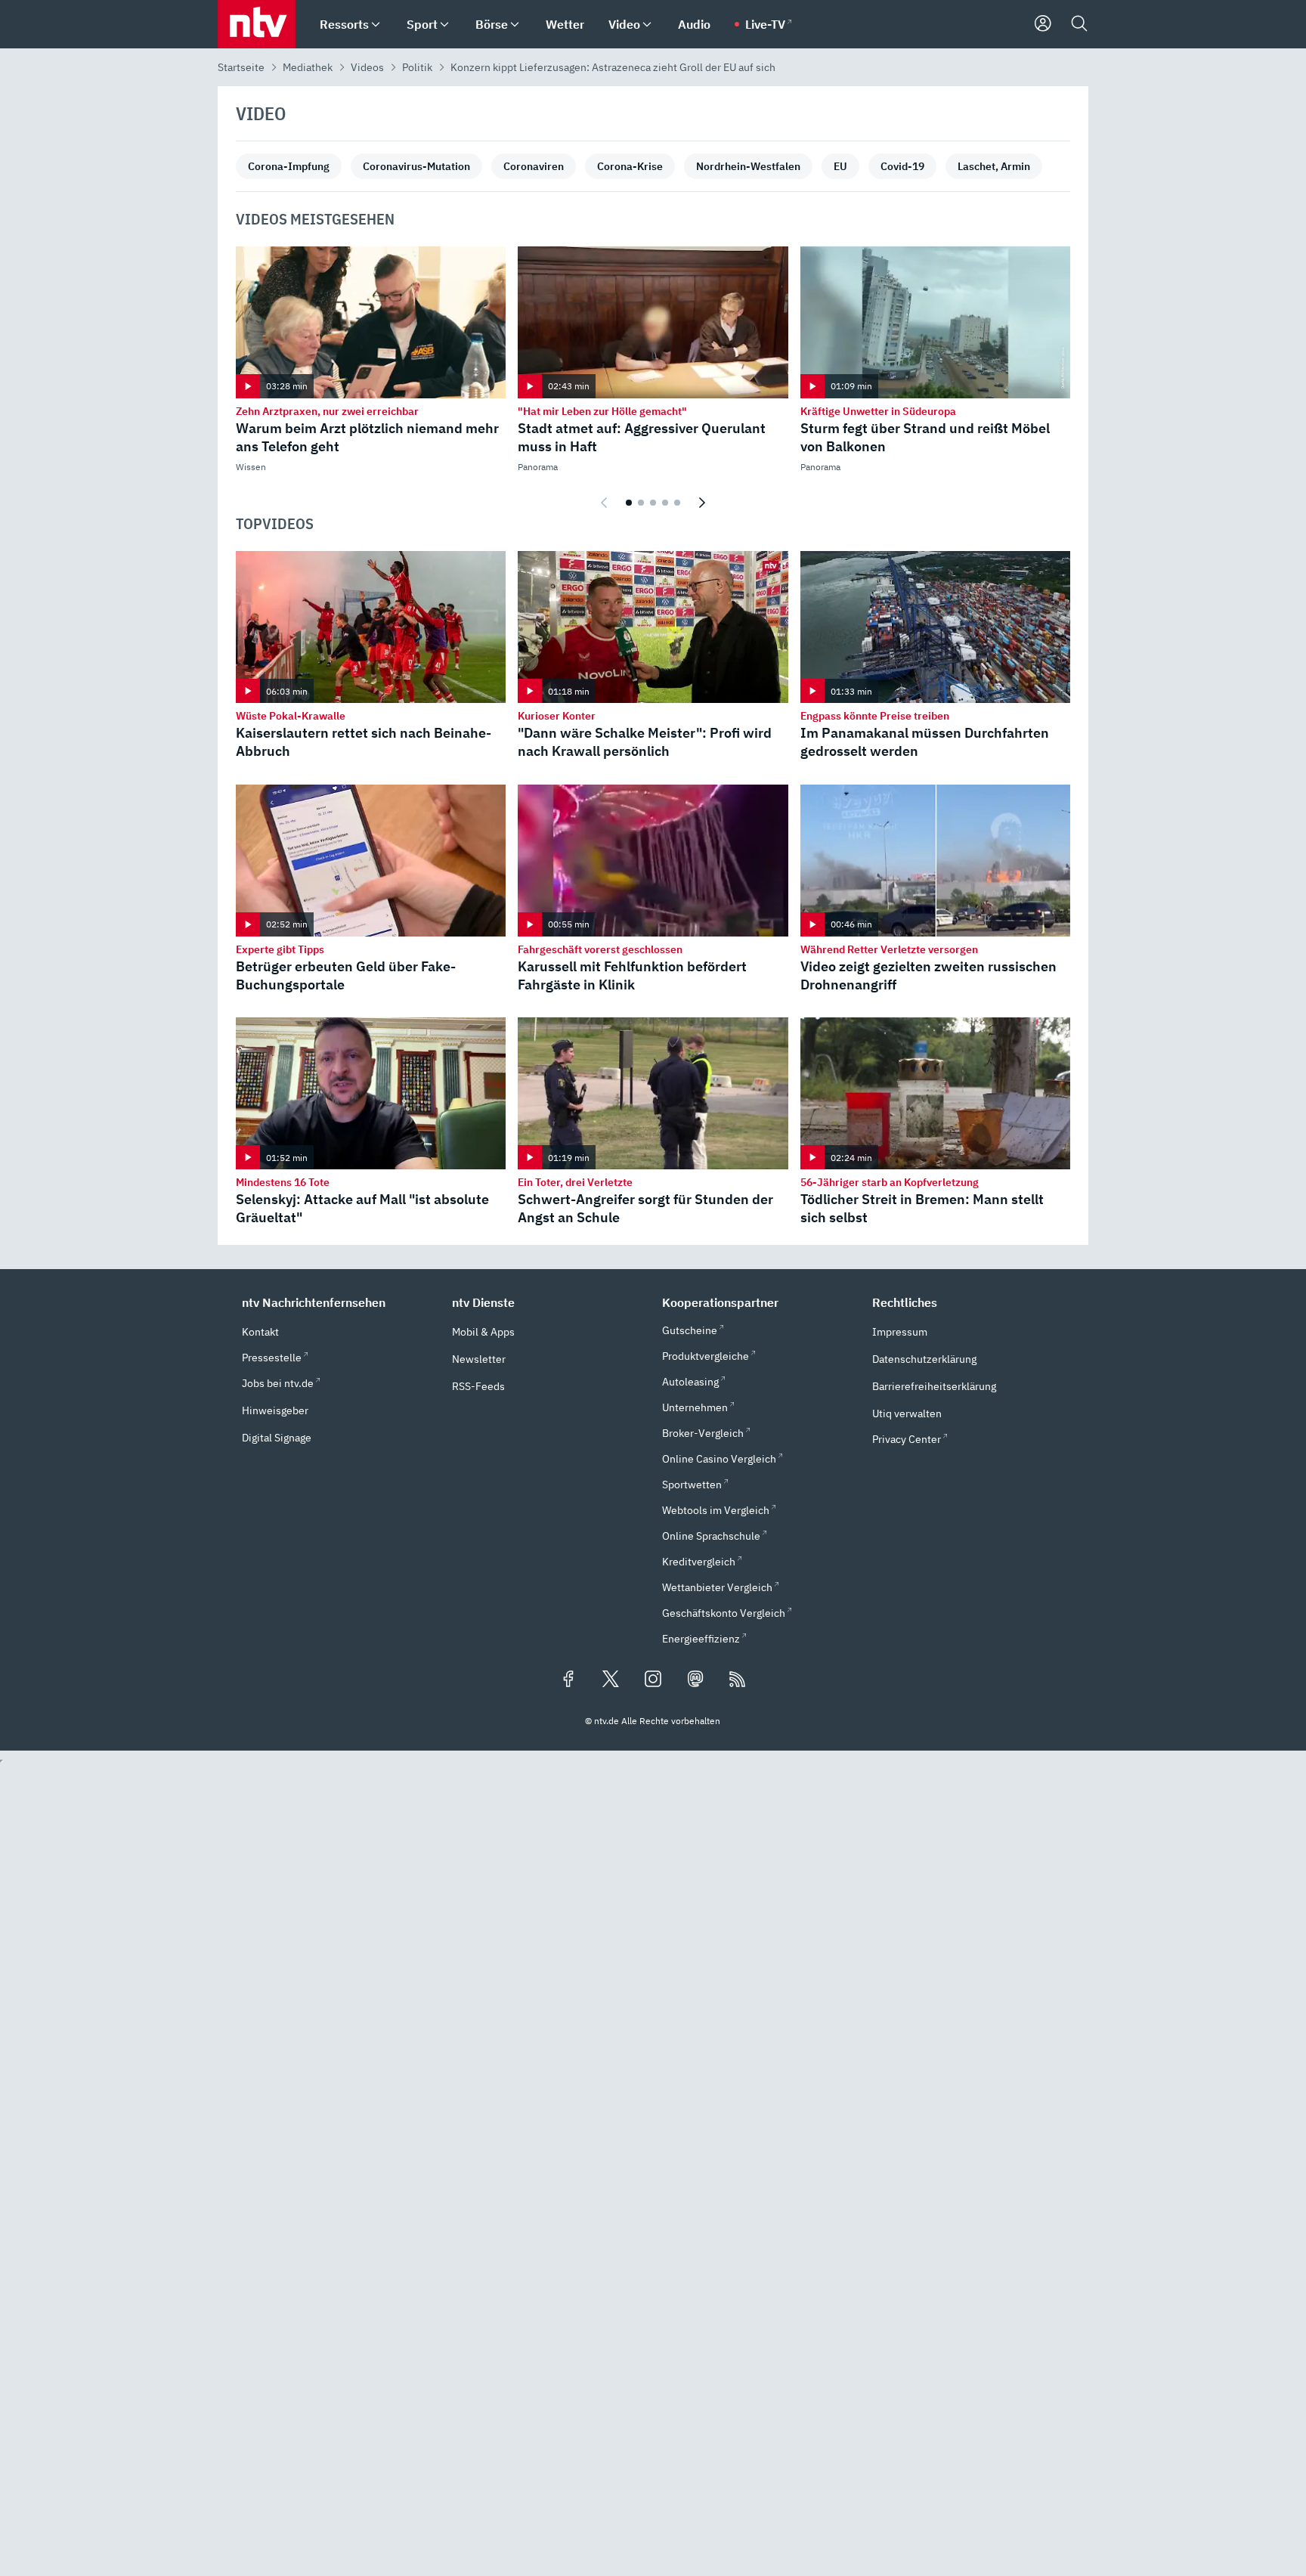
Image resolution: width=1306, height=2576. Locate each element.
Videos (367, 67)
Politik (417, 67)
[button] (338, 1302)
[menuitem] (376, 25)
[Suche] (1079, 24)
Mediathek (308, 67)
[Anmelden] (1043, 24)
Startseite (241, 67)
